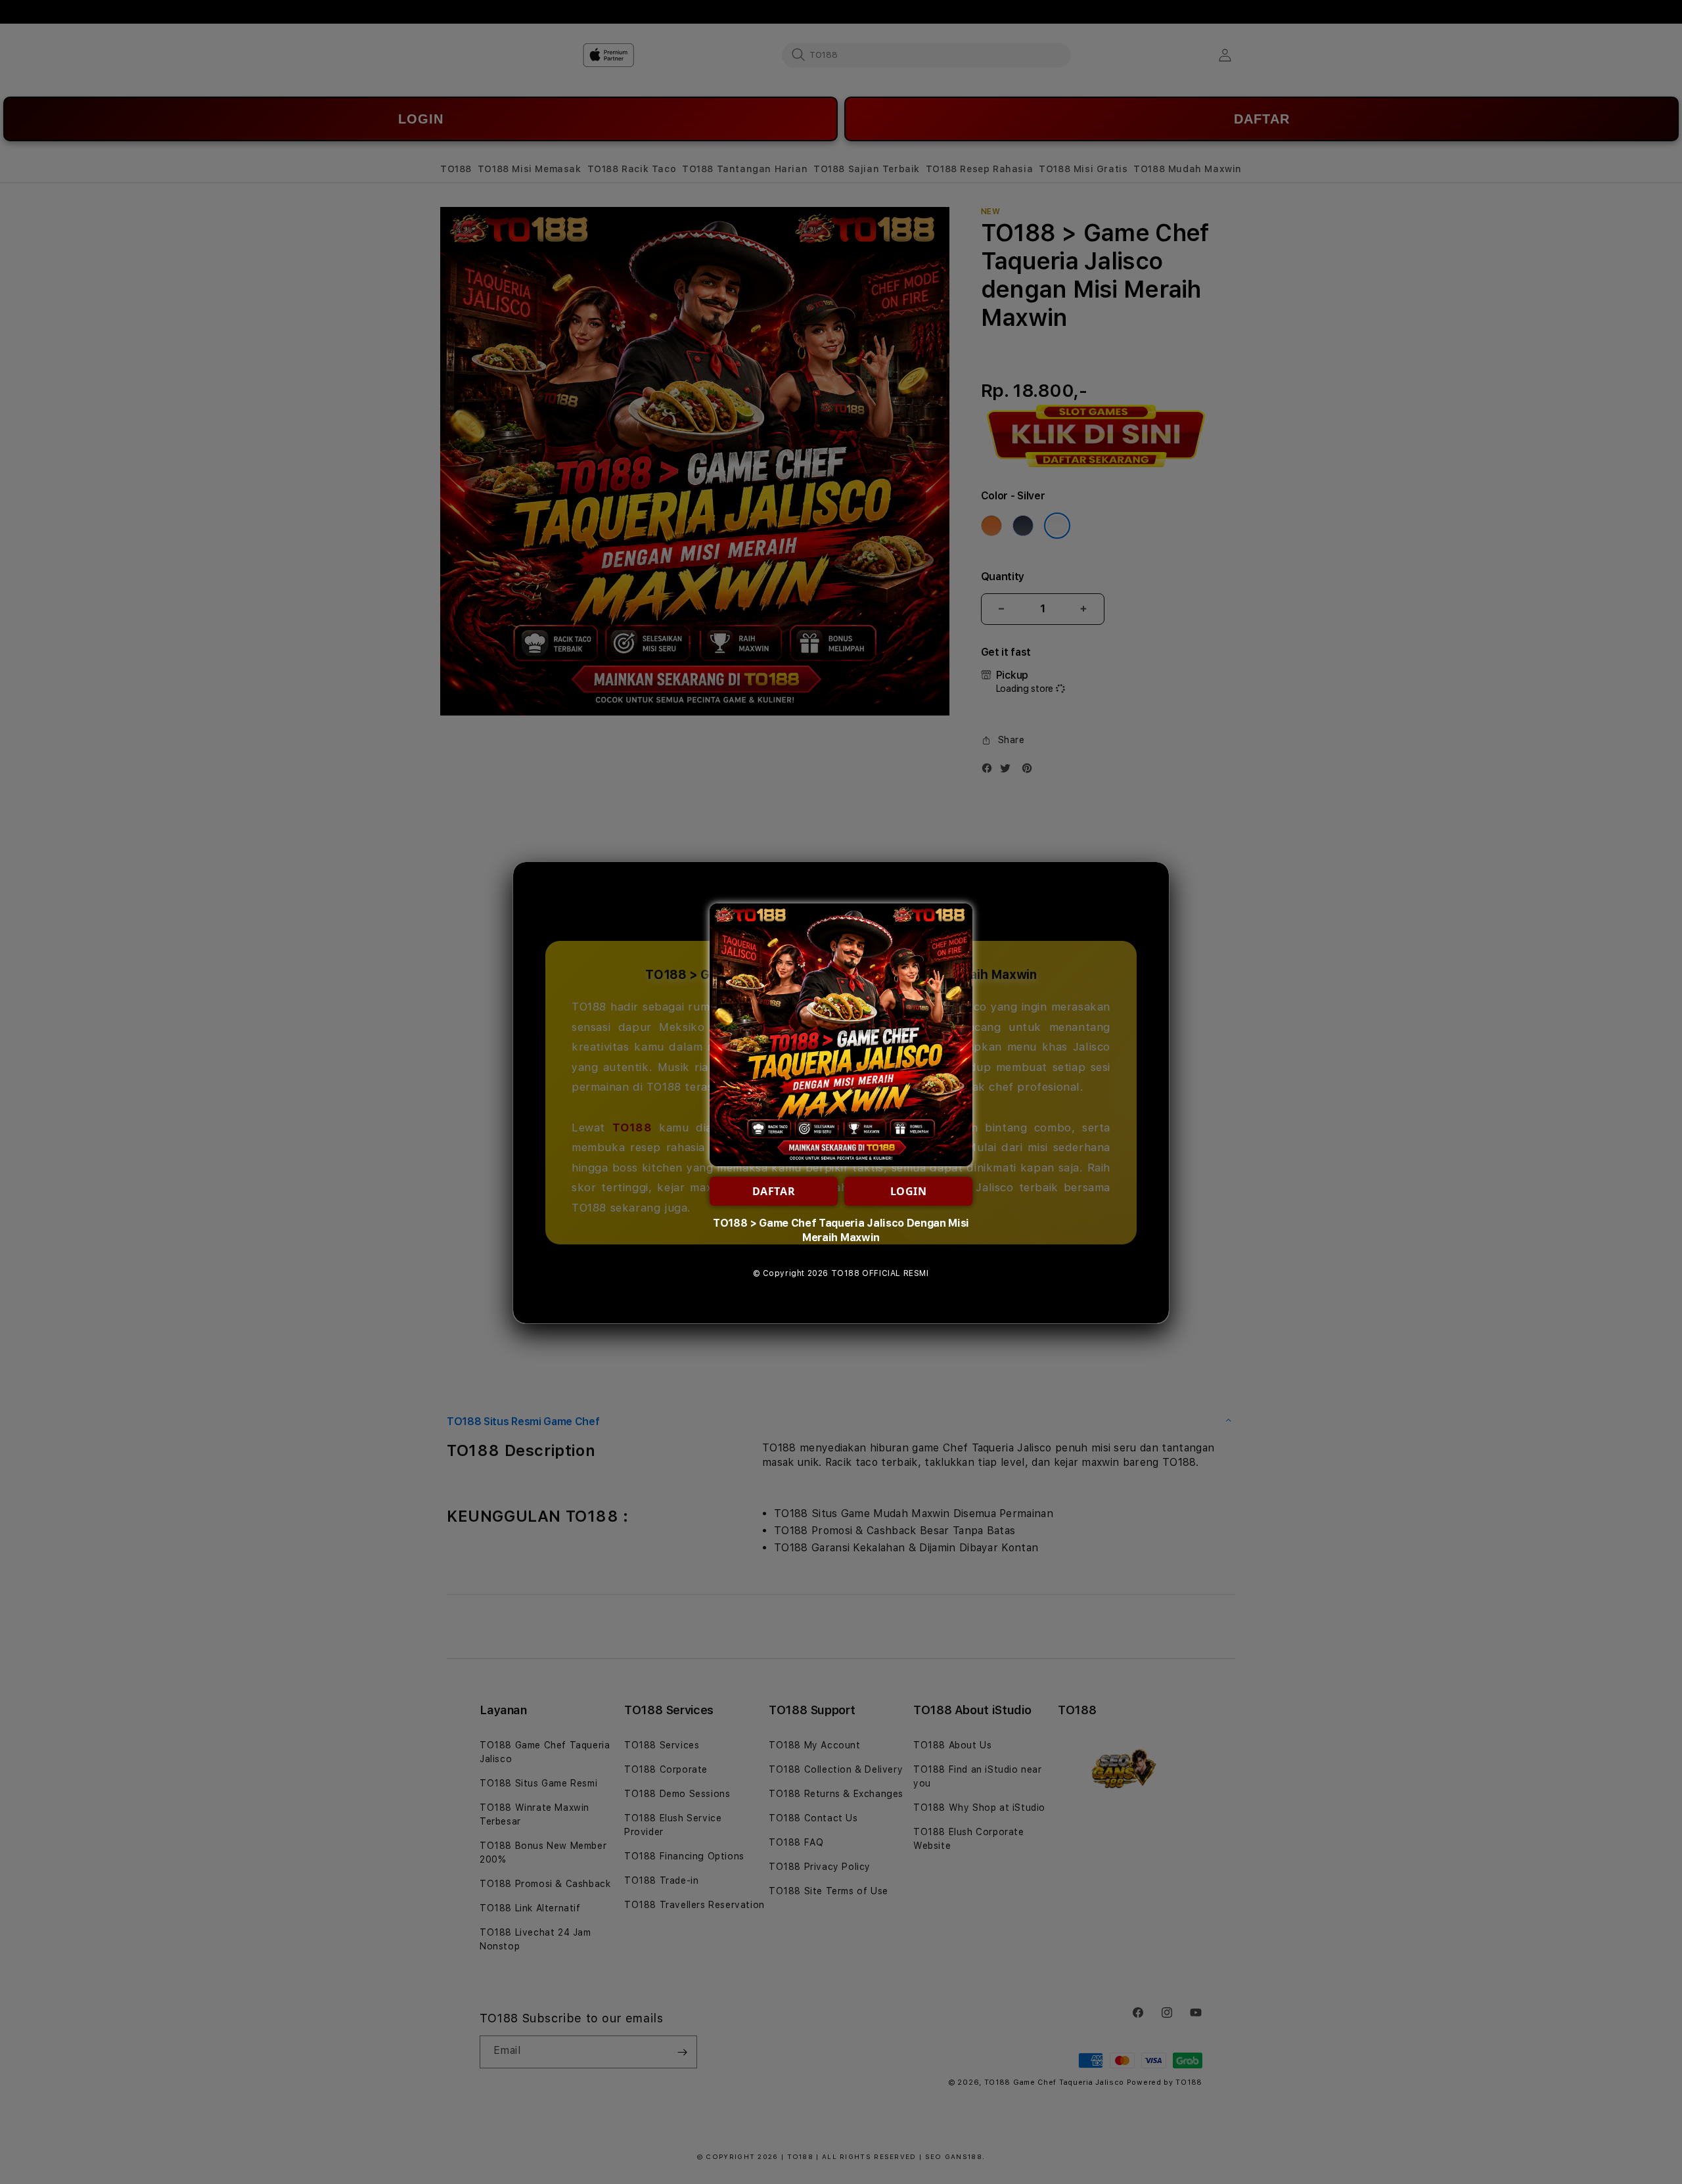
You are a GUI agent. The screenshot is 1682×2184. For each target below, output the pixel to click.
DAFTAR (774, 1191)
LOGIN (909, 1191)
